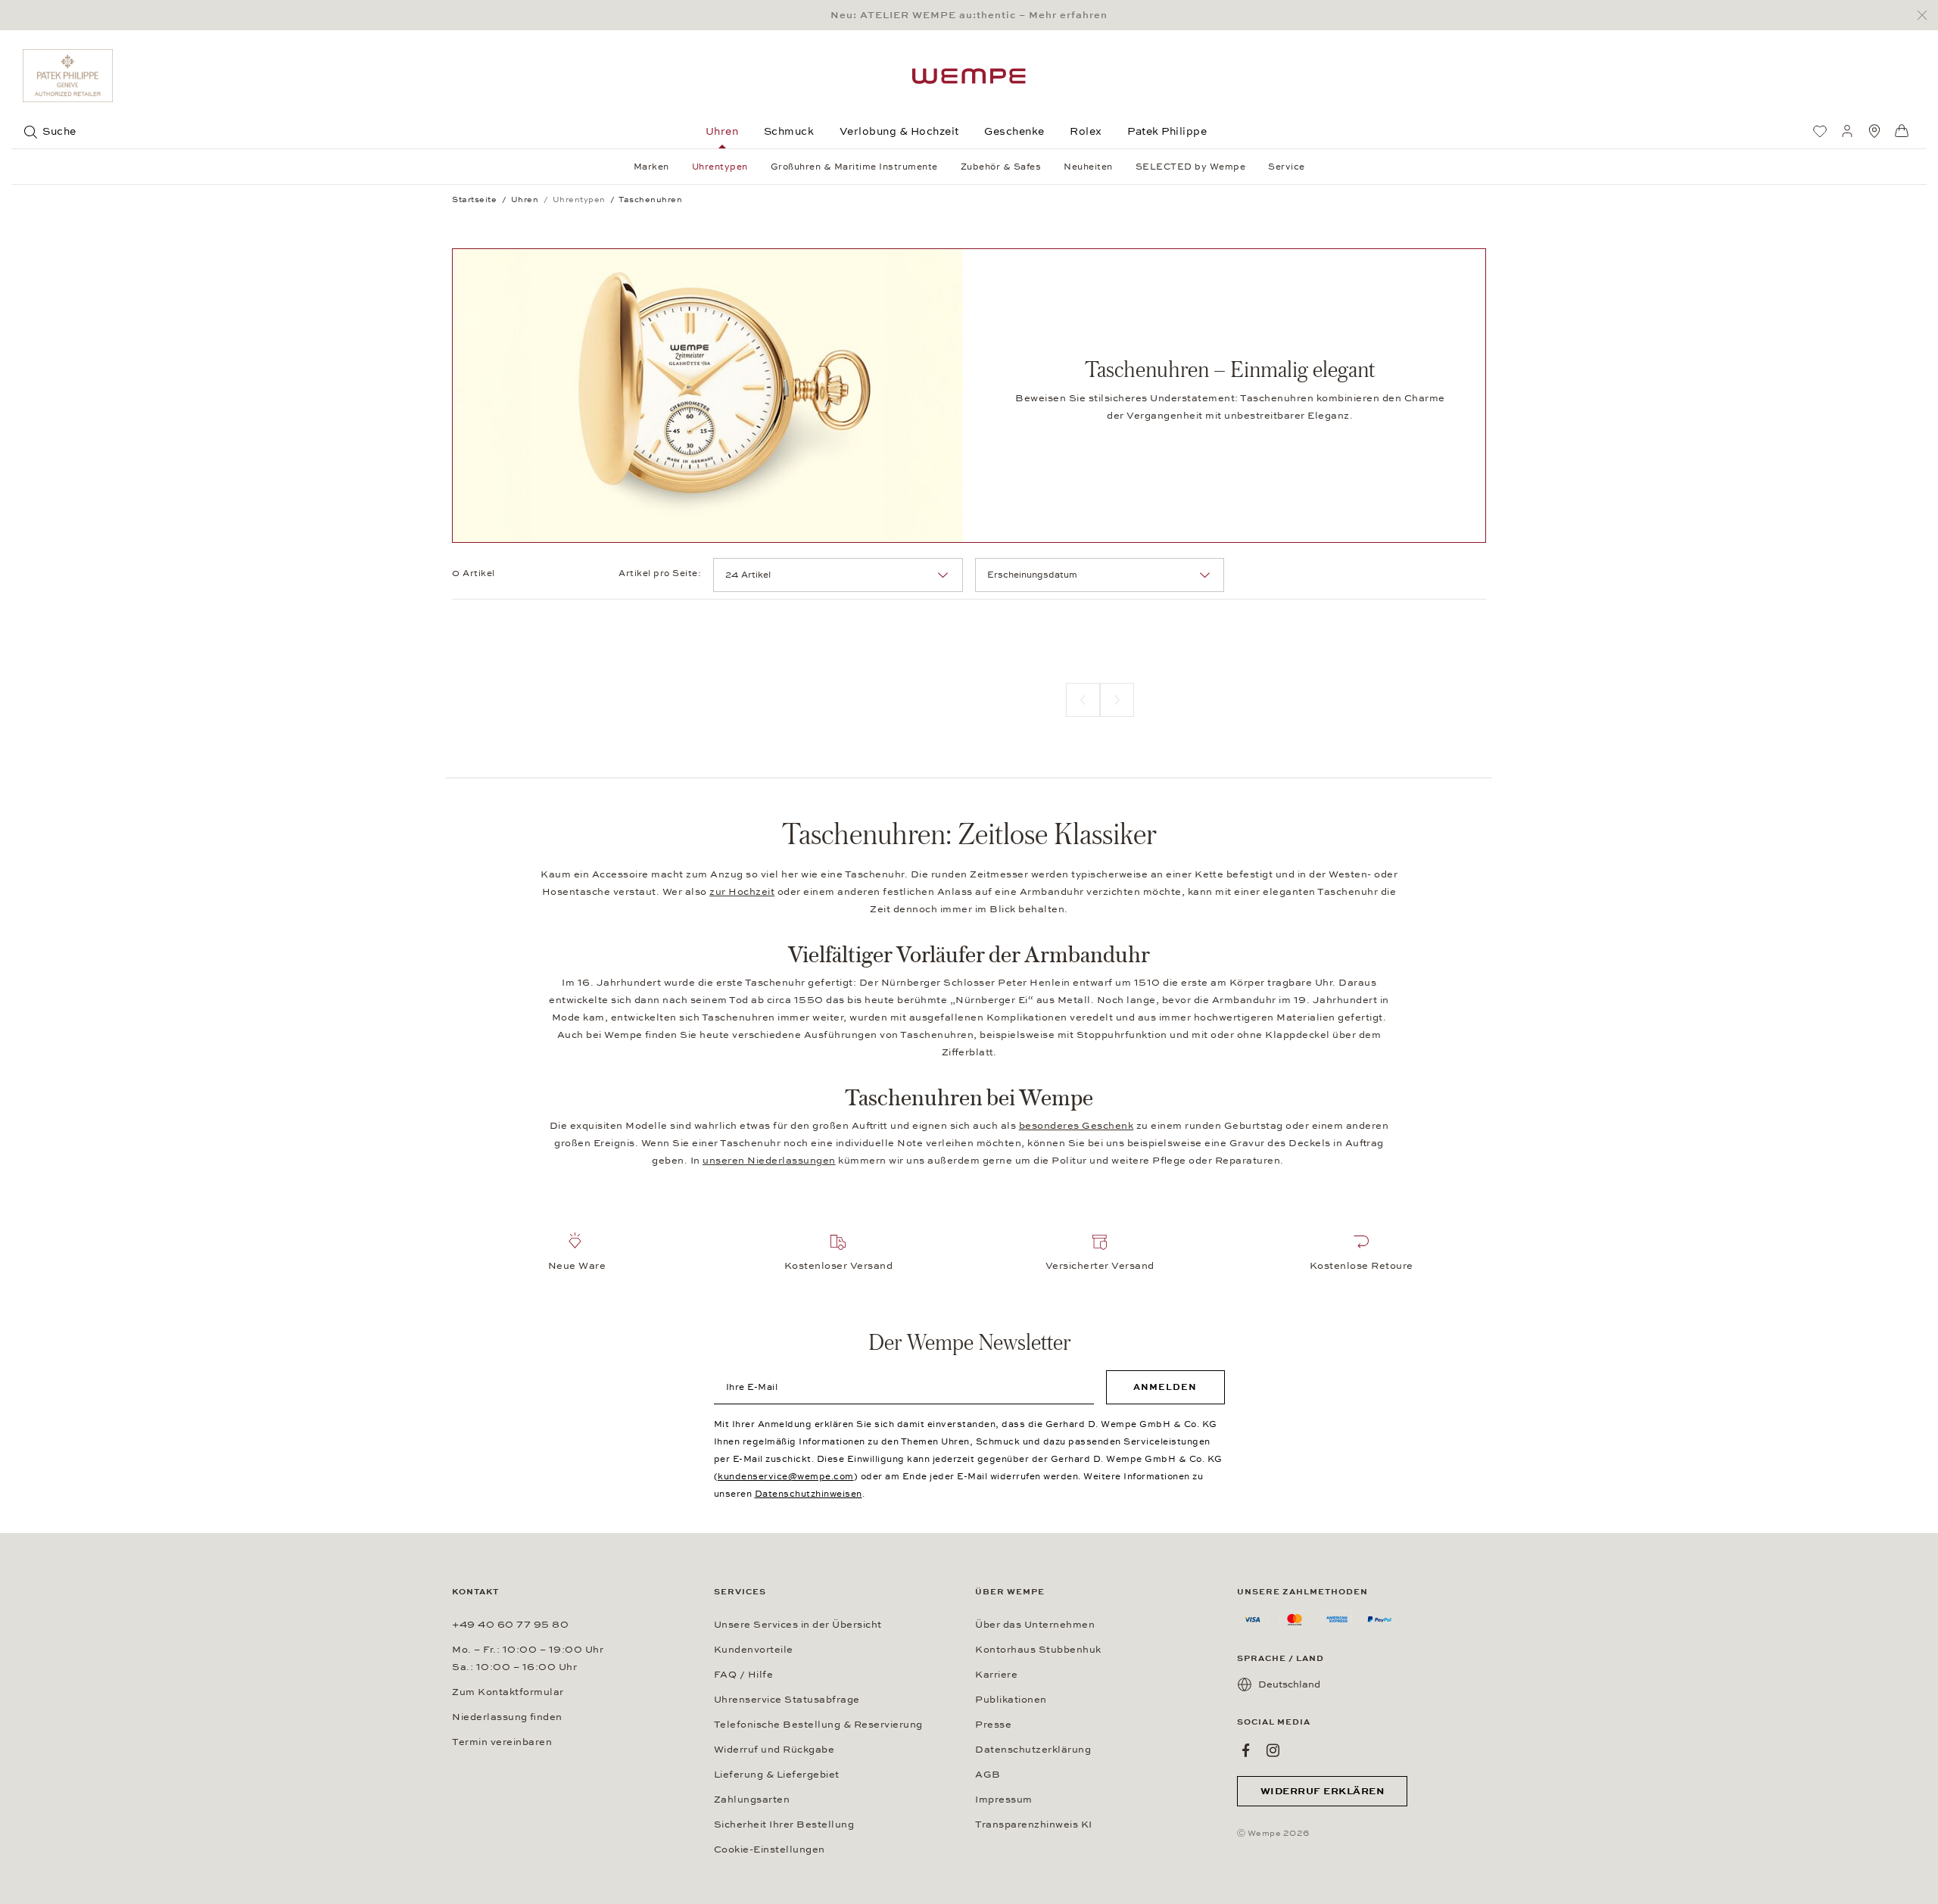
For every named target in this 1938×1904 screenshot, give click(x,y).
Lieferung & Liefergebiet (777, 1775)
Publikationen (1011, 1700)
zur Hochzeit (742, 892)
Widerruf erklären (1323, 1791)
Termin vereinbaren (502, 1742)
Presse (993, 1725)
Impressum (1004, 1800)
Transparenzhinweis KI (1034, 1825)
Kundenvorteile (754, 1650)
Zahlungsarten (752, 1800)
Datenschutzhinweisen (809, 1494)
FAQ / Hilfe (744, 1675)
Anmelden (1165, 1387)
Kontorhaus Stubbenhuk (1038, 1650)
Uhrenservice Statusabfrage (787, 1700)
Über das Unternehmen (1035, 1625)
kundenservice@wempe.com (786, 1476)
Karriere (996, 1675)
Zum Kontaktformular (508, 1692)
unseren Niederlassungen (769, 1161)
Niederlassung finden (507, 1717)
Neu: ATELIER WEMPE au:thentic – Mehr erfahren (969, 15)
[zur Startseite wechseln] (969, 76)
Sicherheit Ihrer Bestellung (784, 1825)
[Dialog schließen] (1926, 16)
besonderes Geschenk (1076, 1126)
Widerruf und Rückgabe (774, 1750)
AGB (988, 1775)
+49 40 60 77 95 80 (510, 1625)
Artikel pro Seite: (660, 573)
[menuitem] (1820, 131)
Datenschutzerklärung (1033, 1750)
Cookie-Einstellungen (770, 1849)
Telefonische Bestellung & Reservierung (818, 1725)
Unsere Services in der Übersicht (798, 1625)
